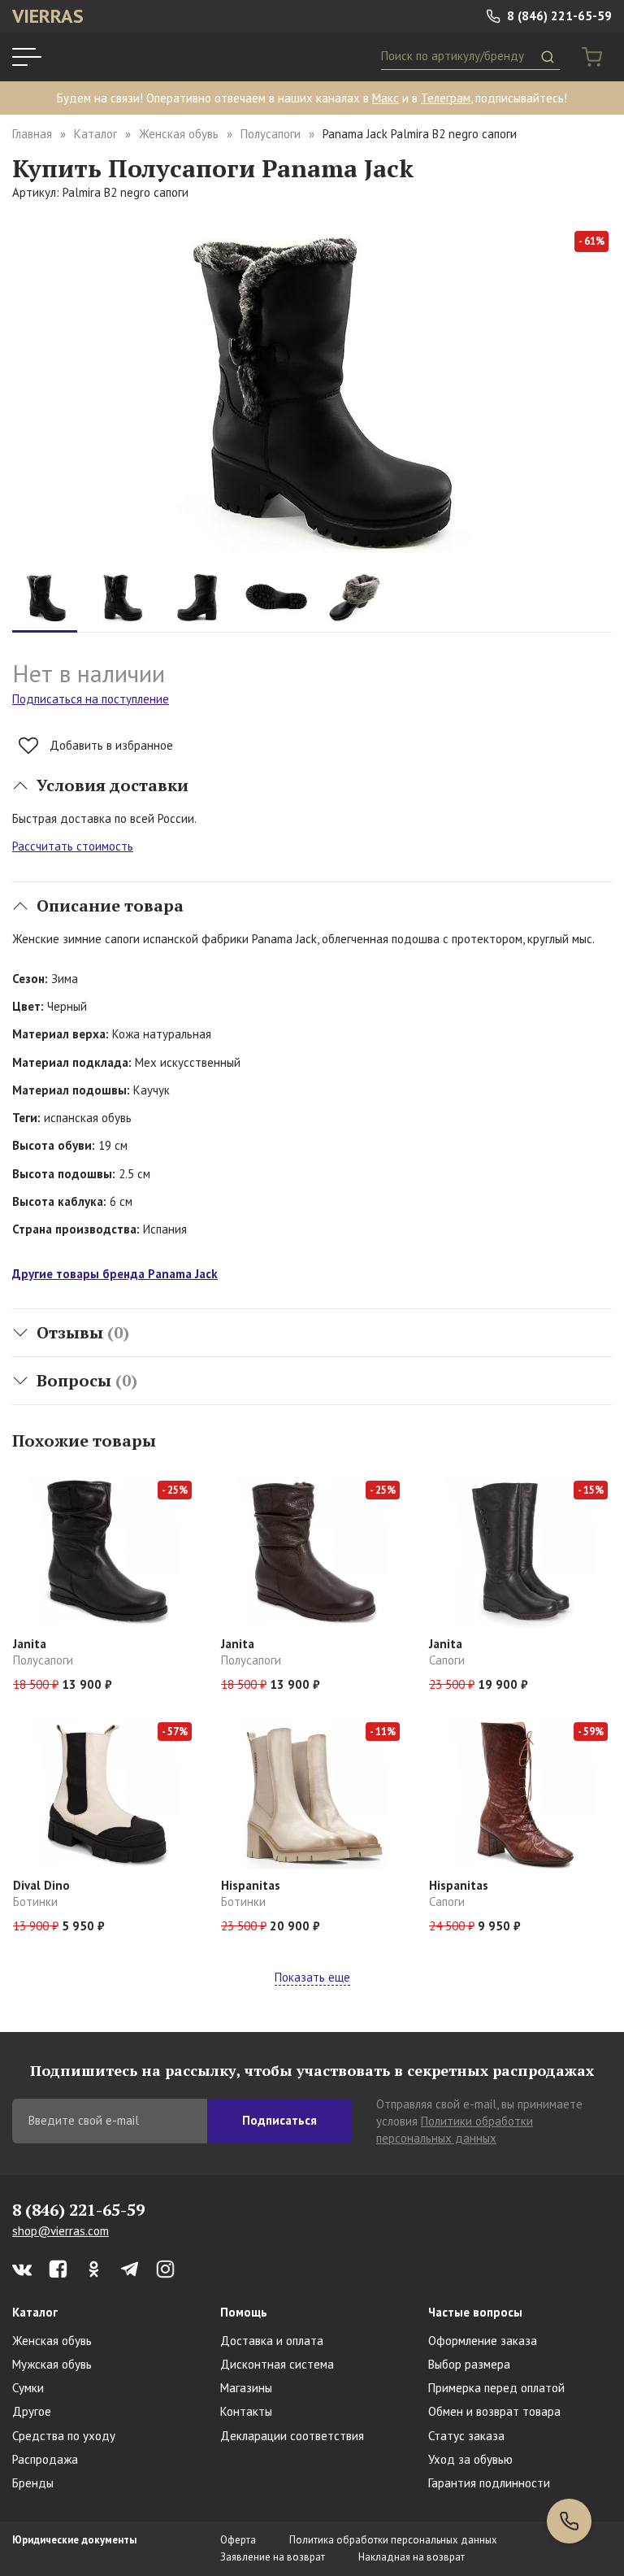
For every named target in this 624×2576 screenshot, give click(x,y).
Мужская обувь (52, 2364)
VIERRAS (48, 16)
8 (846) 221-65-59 (558, 16)
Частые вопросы (475, 2312)
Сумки (28, 2388)
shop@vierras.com (61, 2231)
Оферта (238, 2540)
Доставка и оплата (272, 2341)
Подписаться (279, 2120)
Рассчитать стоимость (73, 846)
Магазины (246, 2388)
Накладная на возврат (412, 2557)
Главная (32, 134)
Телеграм (446, 98)
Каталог (95, 134)
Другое (32, 2411)
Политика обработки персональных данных (393, 2540)
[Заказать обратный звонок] (569, 2521)
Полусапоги (271, 134)
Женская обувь (179, 134)
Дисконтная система (277, 2364)
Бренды (33, 2483)
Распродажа (45, 2459)
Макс (386, 98)
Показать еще (312, 1977)
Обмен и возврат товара (494, 2411)
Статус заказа (466, 2436)
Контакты (246, 2411)
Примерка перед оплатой (496, 2388)
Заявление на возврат (273, 2557)
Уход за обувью (470, 2459)
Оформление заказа (483, 2341)
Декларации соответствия (292, 2436)
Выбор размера (469, 2364)
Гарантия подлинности (489, 2483)
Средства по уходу (64, 2436)
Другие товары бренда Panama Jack (115, 1274)
